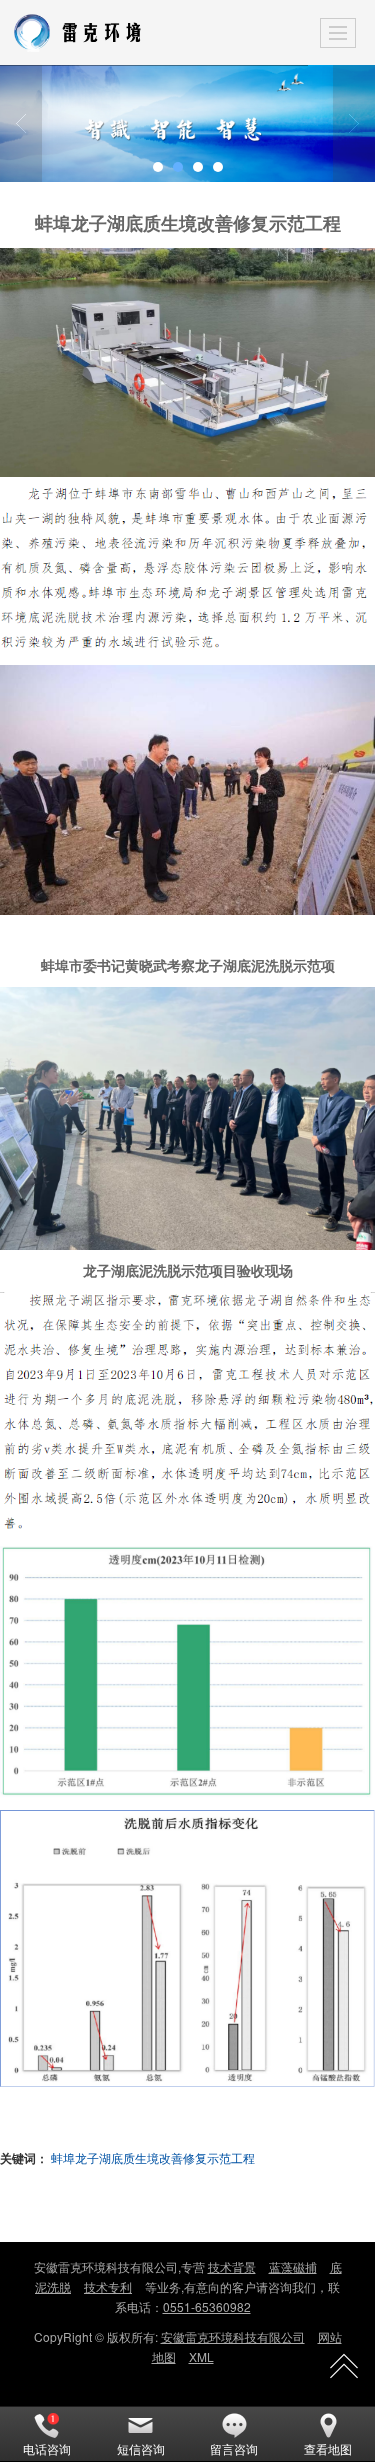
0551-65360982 (207, 2306)
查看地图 (328, 2448)
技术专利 (108, 2286)
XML (201, 2356)
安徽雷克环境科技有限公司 (233, 2336)
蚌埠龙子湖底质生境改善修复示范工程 (153, 2157)
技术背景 (232, 2266)
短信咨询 (141, 2448)
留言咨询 (234, 2448)
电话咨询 (47, 2448)
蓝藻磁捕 (293, 2266)
